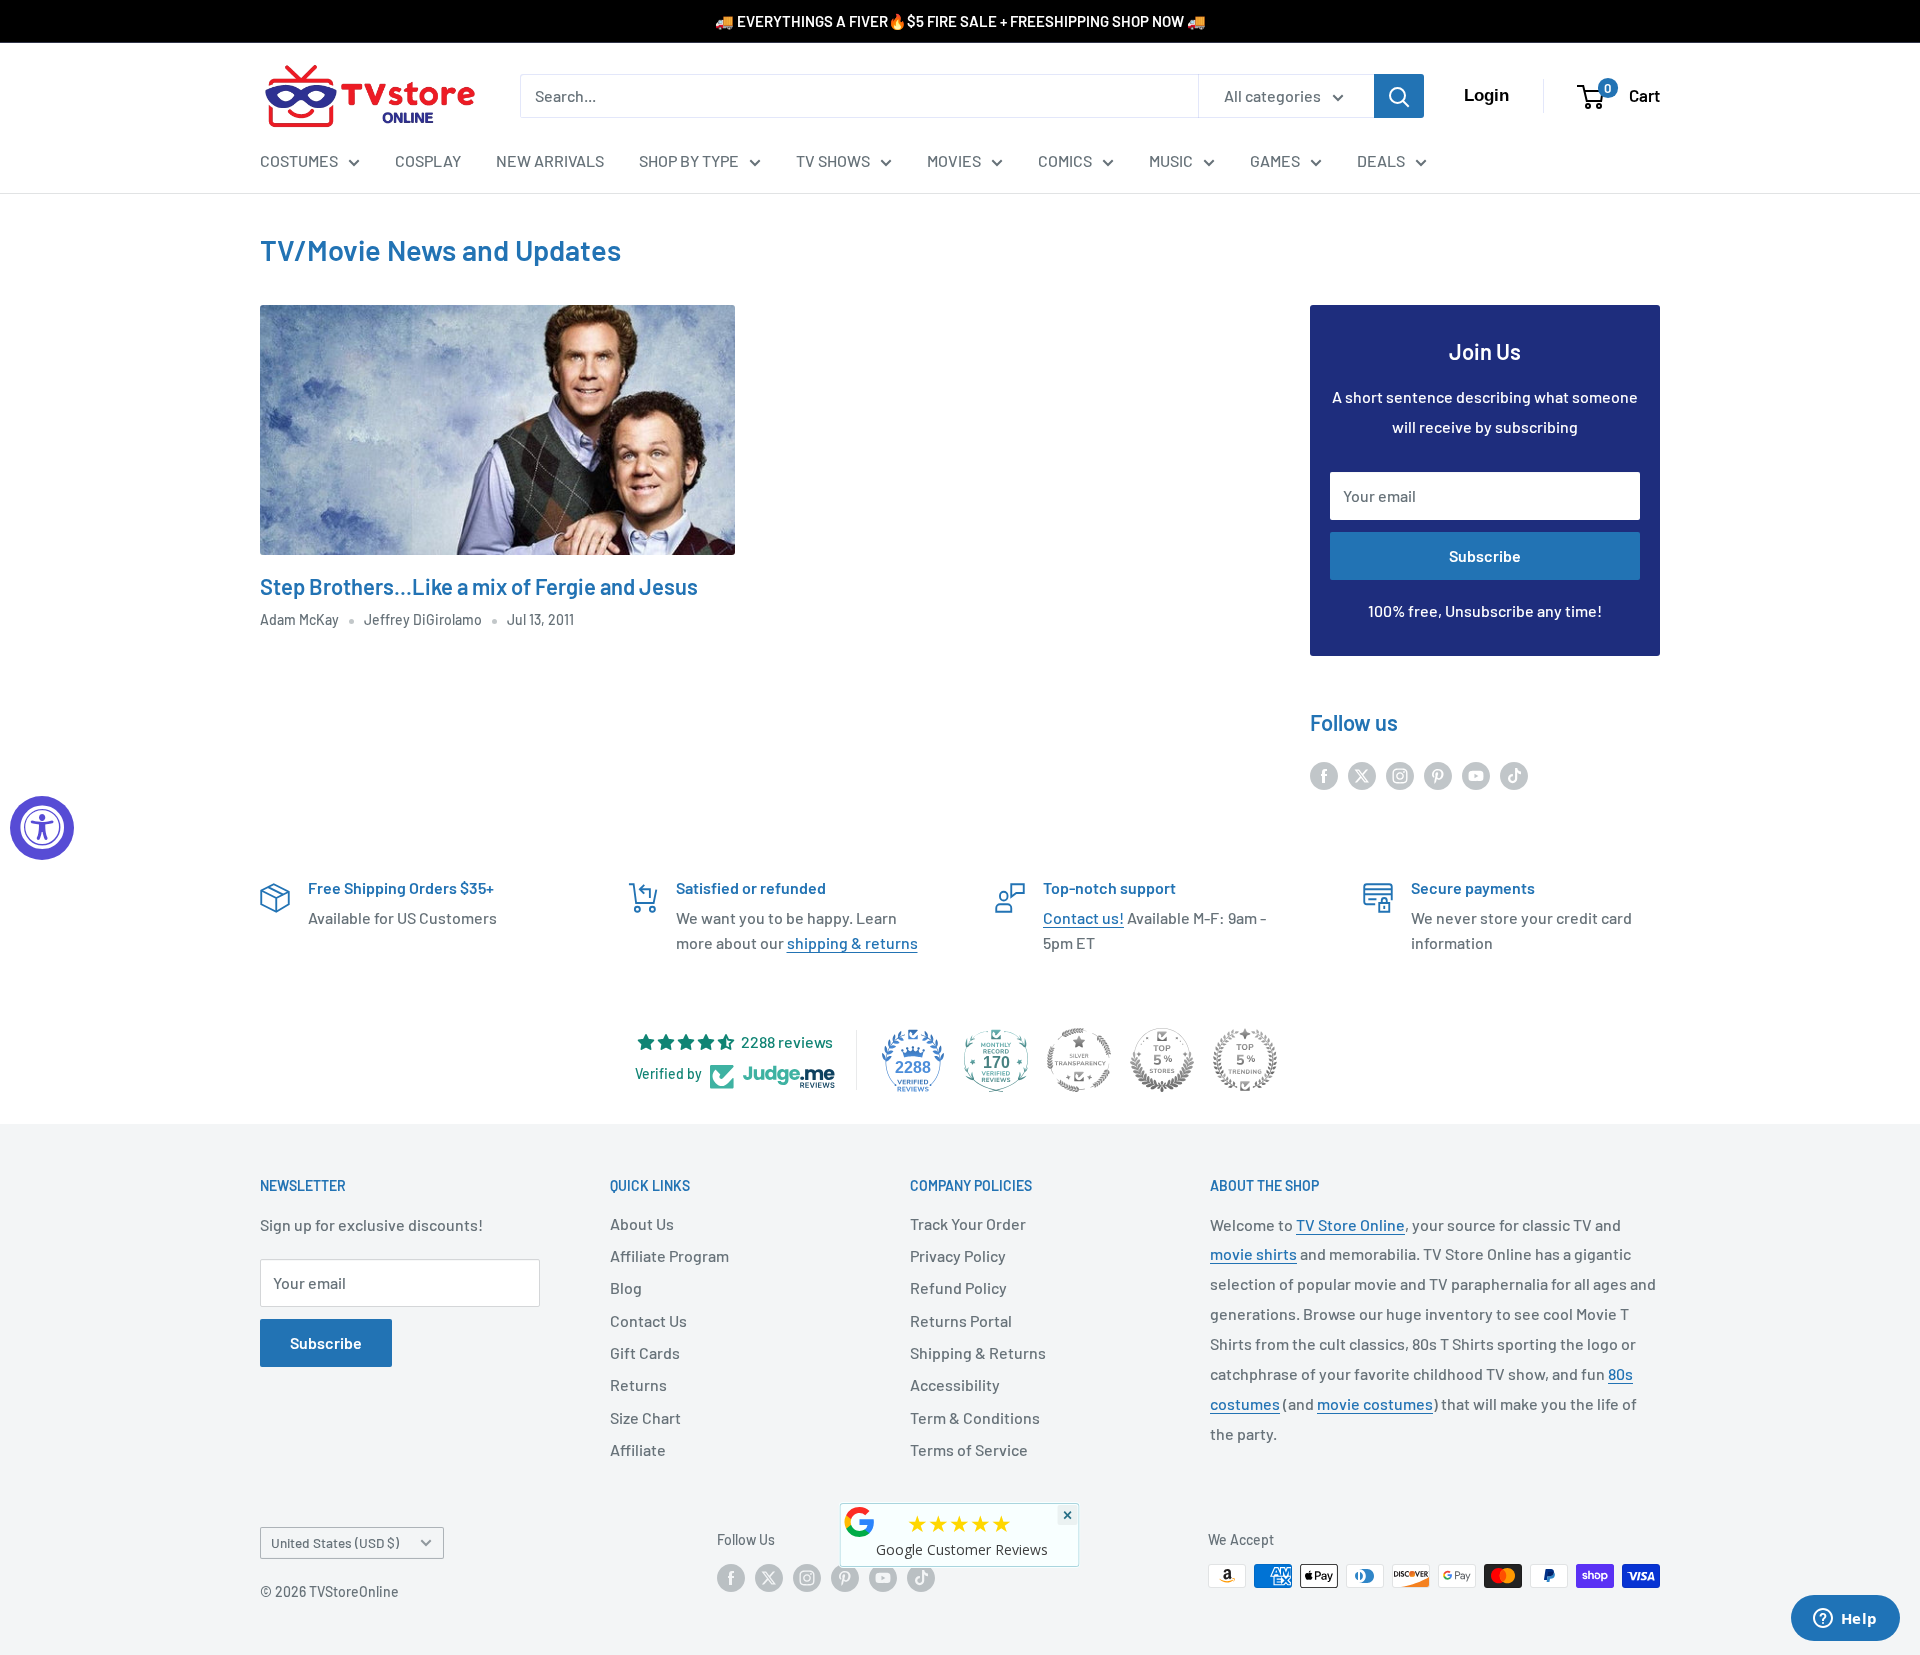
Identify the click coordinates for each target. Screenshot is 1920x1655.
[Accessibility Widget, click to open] (42, 828)
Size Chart (645, 1417)
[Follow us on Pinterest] (1438, 774)
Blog (626, 1287)
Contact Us (648, 1320)
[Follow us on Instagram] (1400, 774)
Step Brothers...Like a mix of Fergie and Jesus (479, 586)
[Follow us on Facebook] (1324, 774)
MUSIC (1171, 160)
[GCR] (860, 1522)
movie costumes (1375, 1403)
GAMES (1275, 160)
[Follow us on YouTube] (1476, 774)
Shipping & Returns (978, 1352)
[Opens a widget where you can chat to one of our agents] (1845, 1620)
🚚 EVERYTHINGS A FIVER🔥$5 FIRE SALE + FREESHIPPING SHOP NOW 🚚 (960, 21)
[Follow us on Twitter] (1362, 774)
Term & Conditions (975, 1417)
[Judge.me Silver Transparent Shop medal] (1079, 1060)
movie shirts (1253, 1253)
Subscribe (1485, 555)
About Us (642, 1223)
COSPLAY (428, 160)
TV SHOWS (833, 160)
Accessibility (955, 1384)
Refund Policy (958, 1287)
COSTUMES (299, 160)
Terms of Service (969, 1449)
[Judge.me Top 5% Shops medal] (1162, 1060)
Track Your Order (968, 1223)
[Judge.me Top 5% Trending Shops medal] (1245, 1060)
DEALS (1381, 160)
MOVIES (954, 160)
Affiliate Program (669, 1255)
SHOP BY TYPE (689, 160)
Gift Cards (645, 1352)
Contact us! (1083, 917)
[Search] (1399, 96)
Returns (638, 1384)
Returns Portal (961, 1320)
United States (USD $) (335, 1542)
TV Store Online (1350, 1224)
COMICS (1065, 160)
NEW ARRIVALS (550, 160)
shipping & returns (852, 942)
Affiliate (638, 1449)
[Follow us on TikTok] (1514, 774)
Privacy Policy (958, 1255)
